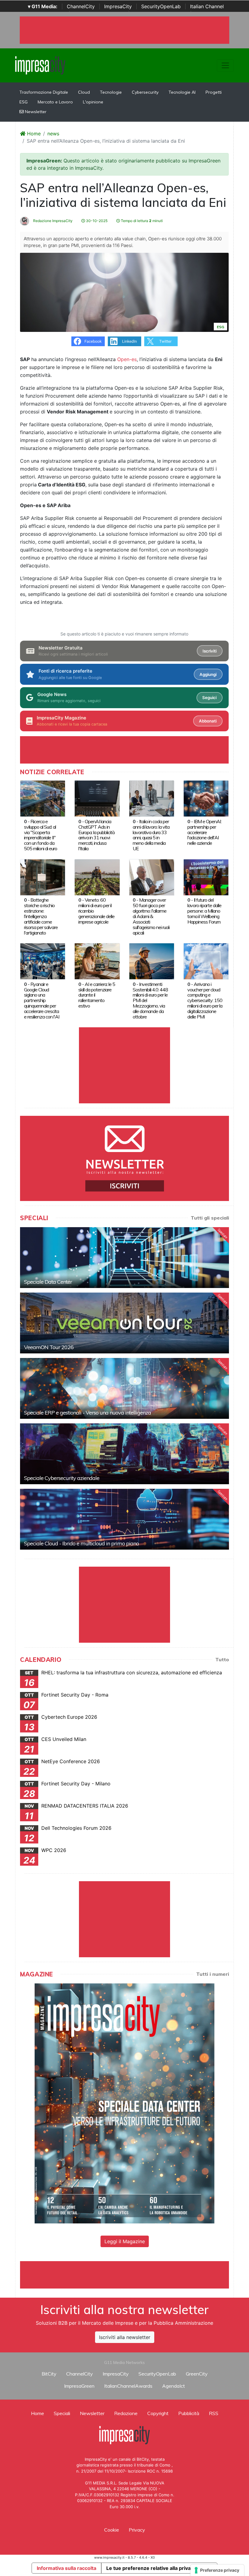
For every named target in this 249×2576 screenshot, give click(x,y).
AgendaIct (174, 2386)
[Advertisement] (131, 2275)
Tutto (222, 1659)
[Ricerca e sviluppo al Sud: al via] (43, 798)
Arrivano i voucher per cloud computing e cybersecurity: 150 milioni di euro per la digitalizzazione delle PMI (205, 1001)
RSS (214, 2413)
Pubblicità (189, 2413)
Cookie (112, 2530)
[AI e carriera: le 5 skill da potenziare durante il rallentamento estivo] (97, 961)
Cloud (84, 92)
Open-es (127, 359)
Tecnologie (111, 92)
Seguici (209, 698)
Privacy (137, 2530)
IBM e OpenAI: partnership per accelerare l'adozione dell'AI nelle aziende (204, 832)
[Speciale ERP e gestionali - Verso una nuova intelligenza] (124, 1388)
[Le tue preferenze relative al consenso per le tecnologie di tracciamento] (217, 2570)
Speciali (62, 2413)
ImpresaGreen (79, 2386)
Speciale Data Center (48, 1282)
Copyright (158, 2413)
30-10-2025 (96, 221)
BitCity (49, 2374)
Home (33, 134)
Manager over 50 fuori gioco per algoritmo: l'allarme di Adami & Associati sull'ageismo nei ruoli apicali (151, 916)
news (53, 134)
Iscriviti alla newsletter (125, 2337)
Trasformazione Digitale (44, 92)
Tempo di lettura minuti (141, 221)
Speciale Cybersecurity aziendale (62, 1478)
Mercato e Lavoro (55, 102)
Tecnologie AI (182, 92)
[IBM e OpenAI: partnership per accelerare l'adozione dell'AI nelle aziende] (206, 798)
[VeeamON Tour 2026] (124, 1323)
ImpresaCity (118, 6)
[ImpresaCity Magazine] (124, 2103)
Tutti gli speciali (210, 1218)
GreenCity (197, 2374)
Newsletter (35, 112)
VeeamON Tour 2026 (49, 1347)
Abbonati (208, 721)
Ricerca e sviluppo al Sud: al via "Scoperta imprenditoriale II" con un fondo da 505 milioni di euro (41, 835)
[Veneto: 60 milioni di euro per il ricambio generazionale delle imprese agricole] (97, 877)
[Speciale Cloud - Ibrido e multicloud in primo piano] (124, 1519)
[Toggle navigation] (225, 65)
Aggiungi (208, 674)
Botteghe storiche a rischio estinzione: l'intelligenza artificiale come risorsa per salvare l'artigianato (41, 916)
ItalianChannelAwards (128, 2386)
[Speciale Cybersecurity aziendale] (124, 1454)
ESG (24, 102)
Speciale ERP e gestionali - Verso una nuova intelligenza (87, 1413)
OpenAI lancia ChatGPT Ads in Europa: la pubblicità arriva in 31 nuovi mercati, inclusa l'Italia (96, 835)
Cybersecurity (145, 92)
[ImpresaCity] (40, 65)
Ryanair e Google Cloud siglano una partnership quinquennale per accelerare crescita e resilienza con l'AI (42, 1001)
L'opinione (93, 102)
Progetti (214, 92)
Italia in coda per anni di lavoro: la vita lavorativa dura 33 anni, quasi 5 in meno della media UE (151, 835)
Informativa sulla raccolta (67, 2568)
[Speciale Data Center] (124, 1258)
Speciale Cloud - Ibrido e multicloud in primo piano (81, 1543)
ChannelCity (81, 6)
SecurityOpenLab (161, 6)
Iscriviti (210, 651)
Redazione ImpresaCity (52, 221)
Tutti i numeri (213, 1974)
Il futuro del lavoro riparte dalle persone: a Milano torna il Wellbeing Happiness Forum (204, 911)
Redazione (126, 2413)
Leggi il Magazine (125, 2241)
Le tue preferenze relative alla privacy (151, 2568)
